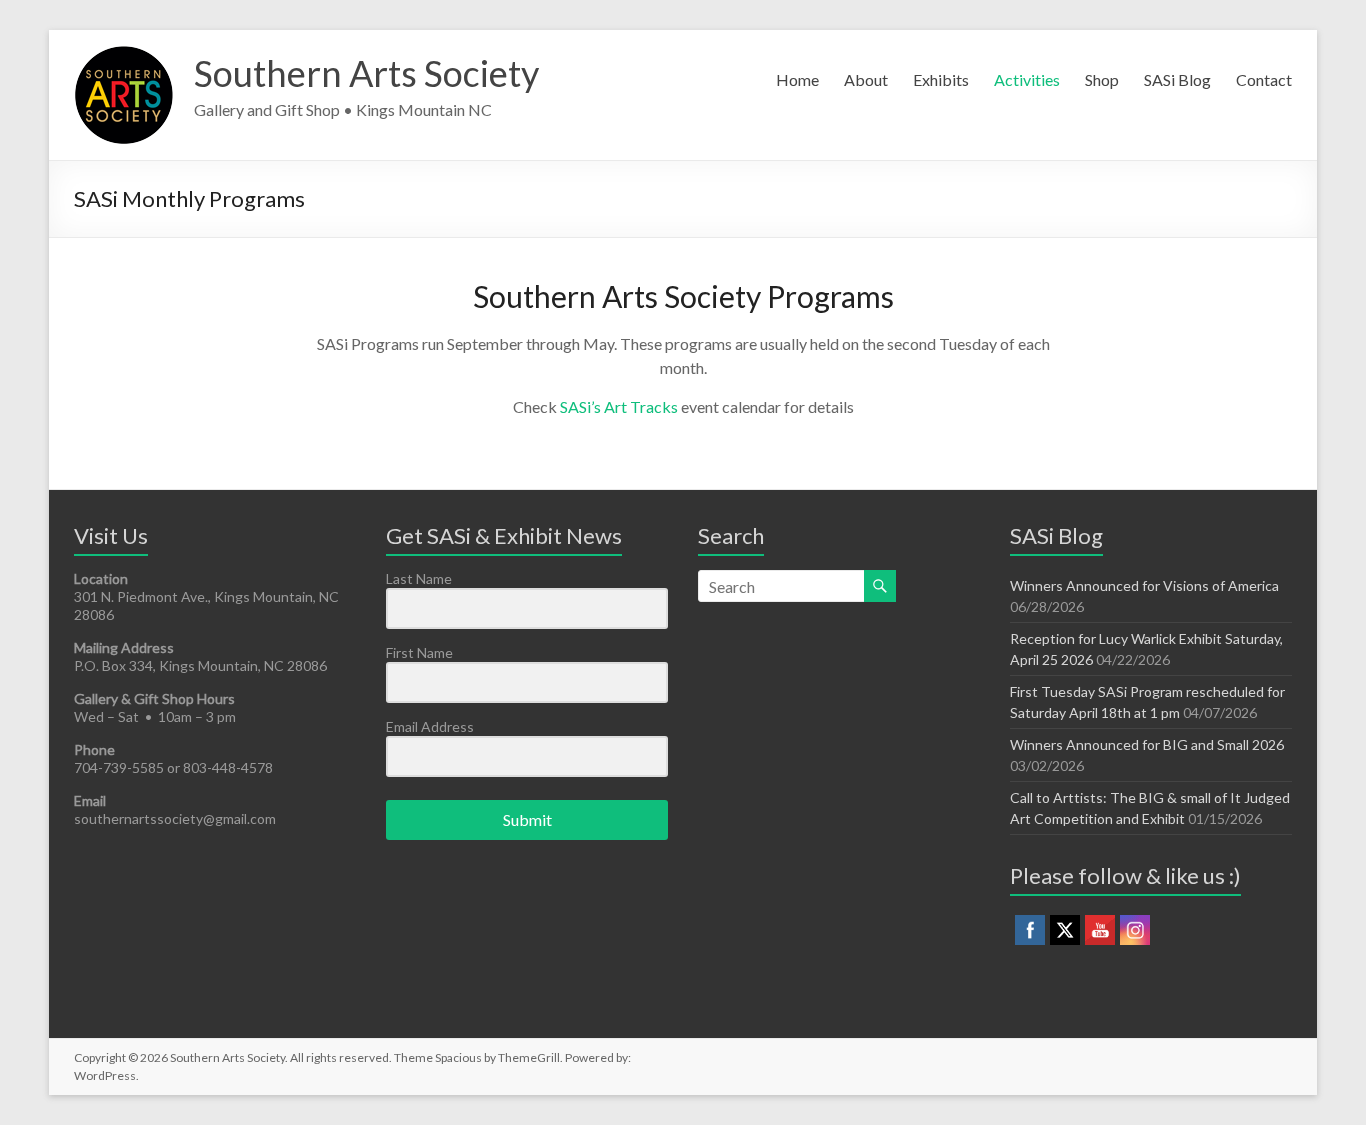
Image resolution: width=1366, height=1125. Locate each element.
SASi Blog (1177, 79)
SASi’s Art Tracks (619, 406)
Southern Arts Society (366, 73)
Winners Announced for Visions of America (1144, 585)
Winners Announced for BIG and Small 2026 (1147, 744)
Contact (1264, 79)
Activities (1027, 79)
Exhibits (941, 79)
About (866, 79)
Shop (1102, 79)
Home (797, 79)
